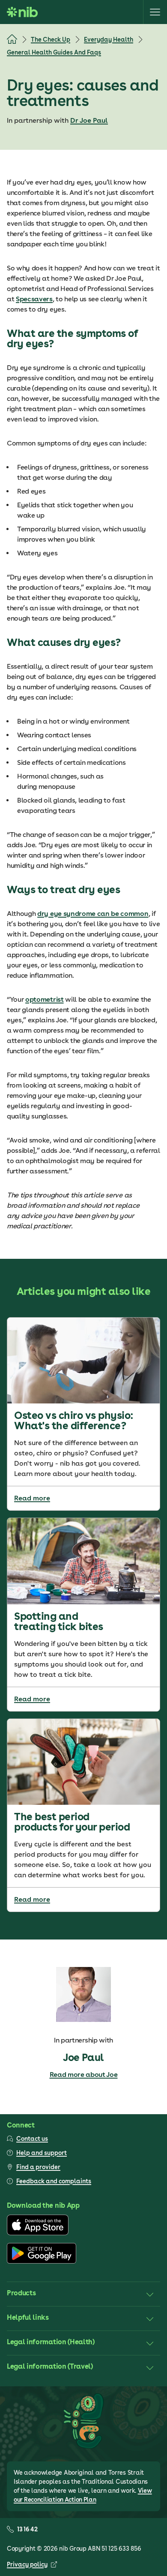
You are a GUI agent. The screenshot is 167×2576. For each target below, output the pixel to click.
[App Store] (38, 2233)
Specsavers (34, 299)
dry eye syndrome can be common (93, 914)
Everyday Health (109, 39)
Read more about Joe (84, 2074)
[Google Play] (42, 2261)
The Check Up (51, 39)
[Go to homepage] (22, 12)
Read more (32, 1498)
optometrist (44, 999)
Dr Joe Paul (89, 120)
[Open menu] (155, 12)
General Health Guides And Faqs (54, 52)
